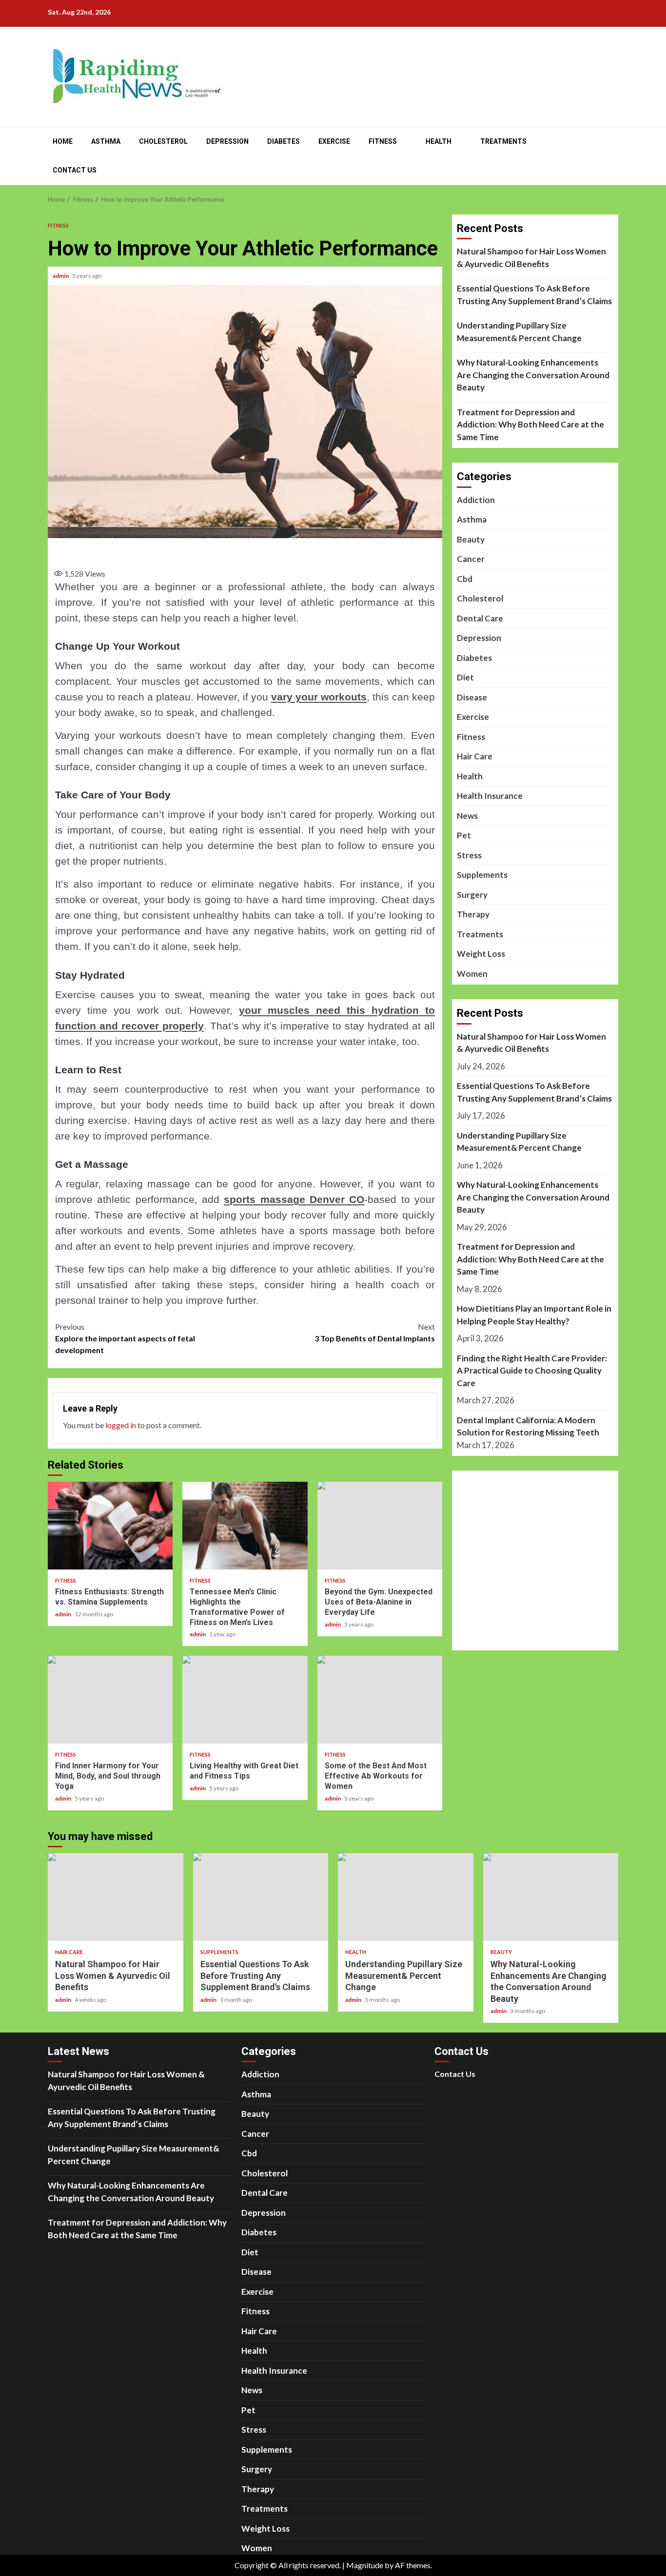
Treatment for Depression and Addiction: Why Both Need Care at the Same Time (530, 425)
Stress (469, 855)
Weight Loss (481, 954)
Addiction (476, 500)
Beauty (471, 539)
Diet (465, 677)
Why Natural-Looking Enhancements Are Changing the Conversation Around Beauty (533, 375)
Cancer (471, 559)
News (467, 816)
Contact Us (75, 170)
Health (439, 141)
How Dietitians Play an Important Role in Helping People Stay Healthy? (534, 1315)
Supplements (482, 875)
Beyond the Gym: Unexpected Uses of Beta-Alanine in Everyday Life (380, 1526)
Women (472, 974)
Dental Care (480, 618)
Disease (472, 697)
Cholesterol (163, 141)
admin (61, 276)
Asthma (106, 141)
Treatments (503, 141)
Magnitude (365, 2565)
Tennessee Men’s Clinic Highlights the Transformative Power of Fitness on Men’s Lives (245, 1526)
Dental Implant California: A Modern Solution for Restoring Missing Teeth (528, 1426)
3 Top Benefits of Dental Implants (375, 1332)
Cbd (465, 579)
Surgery (472, 895)
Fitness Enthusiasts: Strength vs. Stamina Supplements (110, 1526)
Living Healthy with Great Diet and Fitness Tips (245, 1700)
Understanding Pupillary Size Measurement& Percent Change (519, 332)
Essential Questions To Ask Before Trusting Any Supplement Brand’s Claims (534, 295)
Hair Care (475, 756)
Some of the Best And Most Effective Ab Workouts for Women (380, 1700)
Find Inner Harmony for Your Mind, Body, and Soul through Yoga (110, 1700)
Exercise (334, 141)
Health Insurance (490, 796)
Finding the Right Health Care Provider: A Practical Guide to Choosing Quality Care (532, 1371)
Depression (227, 141)
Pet (464, 835)
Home (63, 141)
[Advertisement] (245, 550)
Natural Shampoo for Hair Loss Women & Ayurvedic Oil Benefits (531, 258)
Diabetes (284, 141)
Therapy (473, 914)
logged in (121, 1425)
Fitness (383, 141)
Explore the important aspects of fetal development (125, 1338)
